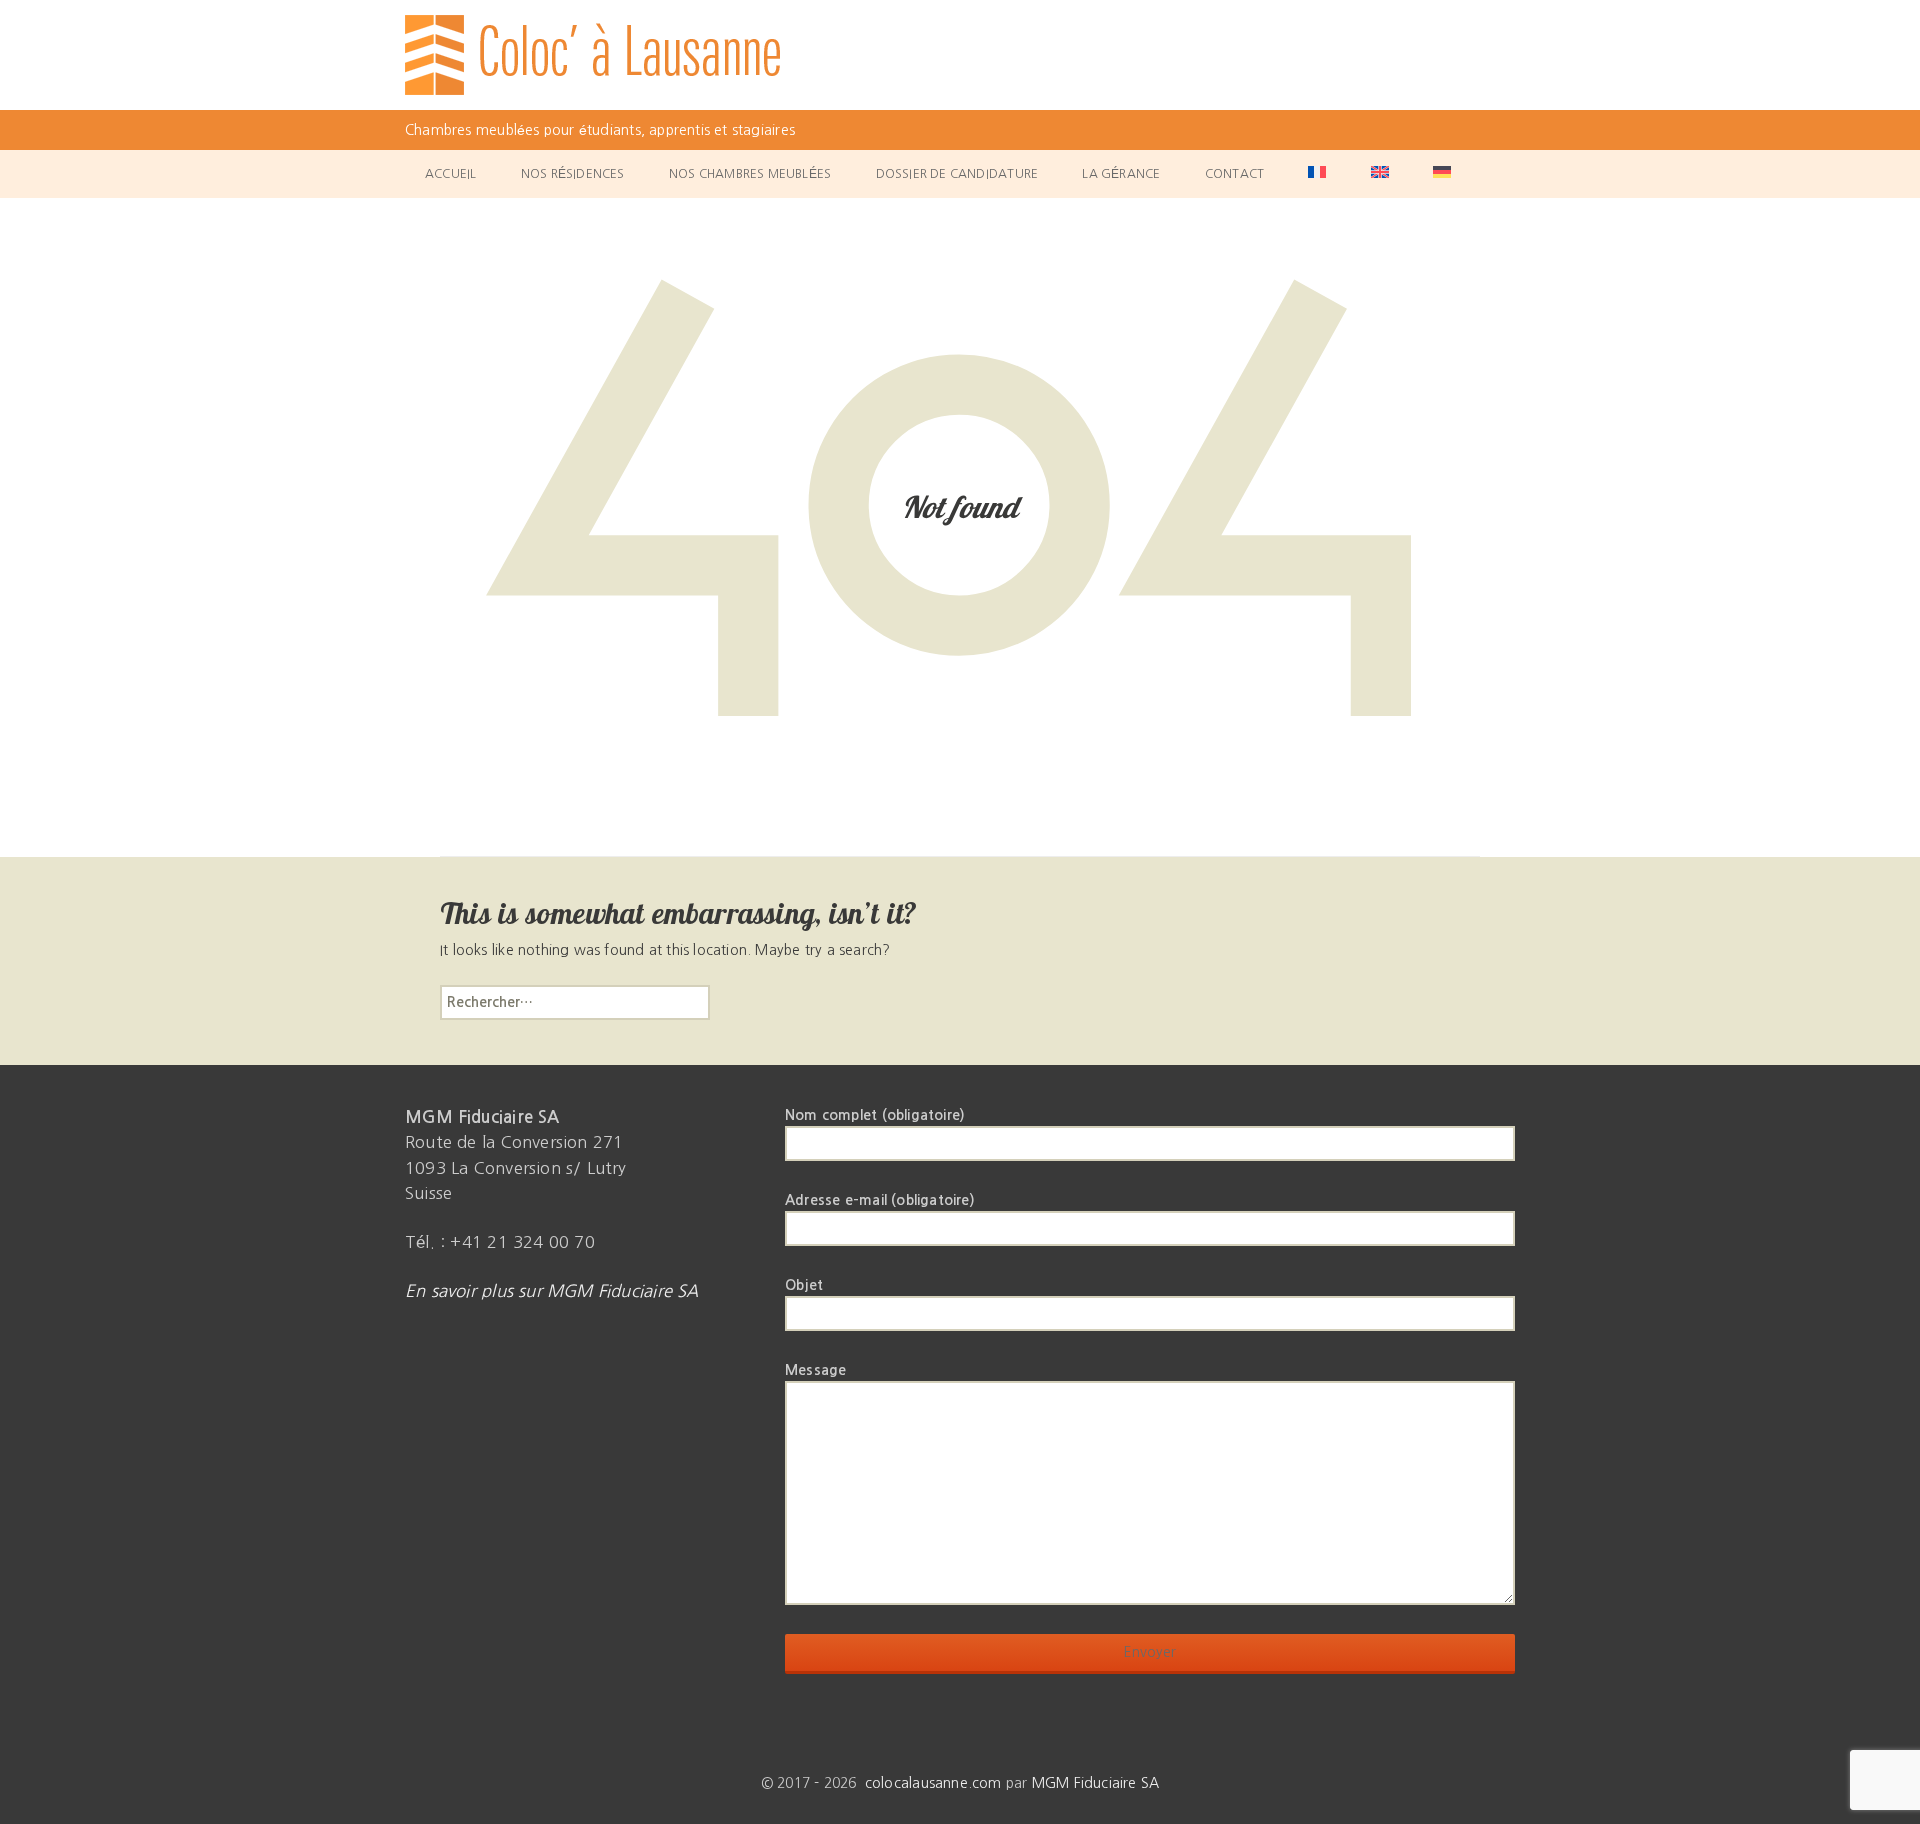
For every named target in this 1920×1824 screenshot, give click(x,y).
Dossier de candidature (957, 174)
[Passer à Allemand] (1442, 174)
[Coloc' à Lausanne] (960, 55)
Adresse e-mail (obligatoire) (880, 1200)
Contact (1234, 174)
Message (815, 1370)
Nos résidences (573, 174)
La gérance (1121, 174)
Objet (804, 1285)
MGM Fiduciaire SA (1096, 1783)
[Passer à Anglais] (1380, 174)
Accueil (450, 174)
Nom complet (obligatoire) (875, 1115)
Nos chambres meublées (750, 174)
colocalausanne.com (933, 1783)
